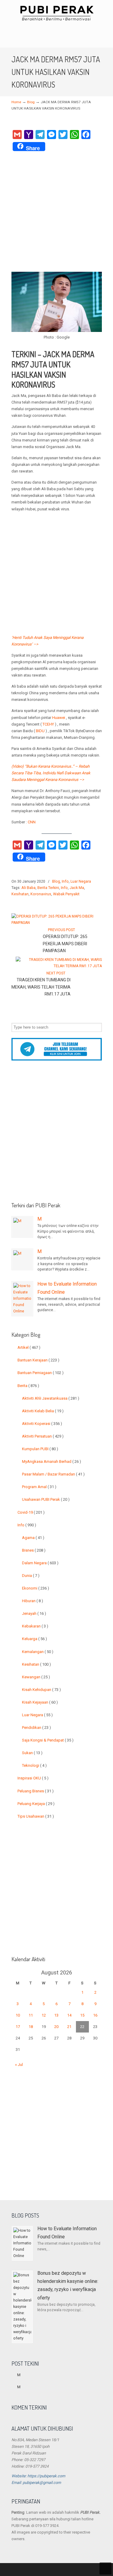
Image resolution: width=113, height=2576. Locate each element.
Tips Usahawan (36, 1816)
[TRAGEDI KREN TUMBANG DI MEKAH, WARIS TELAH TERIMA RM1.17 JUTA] (59, 966)
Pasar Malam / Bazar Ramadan (53, 1474)
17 (18, 2027)
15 (82, 2015)
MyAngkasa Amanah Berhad (52, 1461)
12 (44, 2015)
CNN (32, 822)
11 (31, 2015)
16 (95, 2015)
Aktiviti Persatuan (43, 1436)
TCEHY (48, 724)
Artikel (29, 1347)
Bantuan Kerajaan (38, 1360)
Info (65, 881)
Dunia (31, 1576)
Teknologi (34, 1765)
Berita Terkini (48, 888)
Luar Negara (81, 881)
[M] (22, 1227)
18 (31, 2027)
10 (18, 2015)
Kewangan (36, 1677)
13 (56, 2015)
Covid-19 (31, 1512)
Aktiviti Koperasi (42, 1424)
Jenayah (34, 1613)
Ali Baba (28, 888)
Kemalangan (38, 1652)
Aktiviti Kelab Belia (43, 1411)
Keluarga (35, 1639)
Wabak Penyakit (66, 894)
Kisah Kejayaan (40, 1702)
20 (56, 2027)
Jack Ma (77, 888)
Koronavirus (41, 894)
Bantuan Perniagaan (41, 1373)
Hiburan (33, 1601)
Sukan (32, 1753)
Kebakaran (35, 1626)
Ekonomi (36, 1588)
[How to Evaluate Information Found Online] (22, 1299)
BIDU (40, 731)
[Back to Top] (105, 2568)
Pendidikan (36, 1728)
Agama (33, 1538)
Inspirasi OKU (33, 1778)
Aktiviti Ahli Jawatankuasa (51, 1398)
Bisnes (34, 1550)
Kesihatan (20, 894)
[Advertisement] (56, 212)
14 (69, 2015)
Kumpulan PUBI (40, 1449)
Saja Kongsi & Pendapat (48, 1740)
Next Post (57, 973)
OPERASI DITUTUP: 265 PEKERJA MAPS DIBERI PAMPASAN (65, 944)
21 (69, 2027)
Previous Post (61, 930)
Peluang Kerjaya (36, 1804)
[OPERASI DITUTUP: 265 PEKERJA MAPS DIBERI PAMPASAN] (55, 923)
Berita (28, 1386)
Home (16, 102)
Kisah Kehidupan (41, 1690)
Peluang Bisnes (36, 1791)
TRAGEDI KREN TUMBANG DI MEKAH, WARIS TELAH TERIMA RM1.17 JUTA (41, 987)
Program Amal (39, 1487)
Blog (31, 102)
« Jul (19, 2065)
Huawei (59, 718)
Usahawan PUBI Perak (46, 1499)
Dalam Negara (40, 1563)
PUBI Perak (57, 13)
